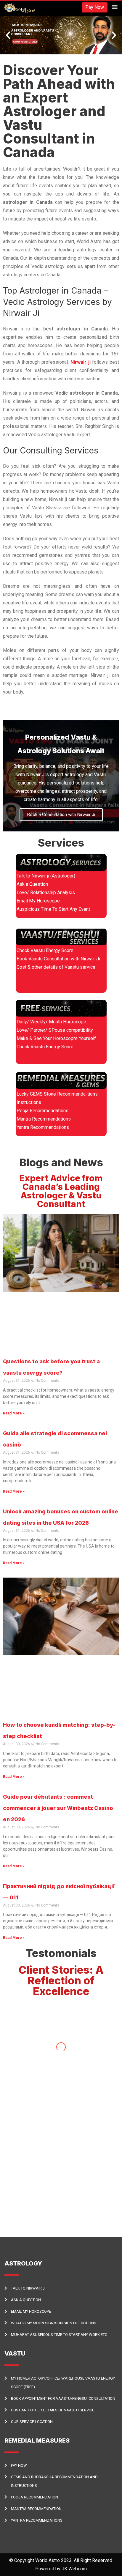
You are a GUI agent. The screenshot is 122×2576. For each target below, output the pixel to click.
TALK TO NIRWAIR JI (28, 2288)
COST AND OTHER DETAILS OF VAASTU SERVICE (53, 2410)
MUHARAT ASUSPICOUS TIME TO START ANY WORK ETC (59, 2335)
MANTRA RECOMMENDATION (36, 2509)
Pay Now (95, 7)
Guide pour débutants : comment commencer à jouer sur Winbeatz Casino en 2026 (58, 1808)
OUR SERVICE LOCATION (32, 2422)
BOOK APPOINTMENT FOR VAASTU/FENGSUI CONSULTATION (63, 2398)
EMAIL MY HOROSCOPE (31, 2311)
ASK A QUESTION (26, 2300)
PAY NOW (19, 2465)
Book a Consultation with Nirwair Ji (61, 814)
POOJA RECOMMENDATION (34, 2497)
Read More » (14, 1413)
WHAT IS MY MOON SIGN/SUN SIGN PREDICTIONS (54, 2323)
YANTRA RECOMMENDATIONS (37, 2520)
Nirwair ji (81, 362)
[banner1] (61, 35)
